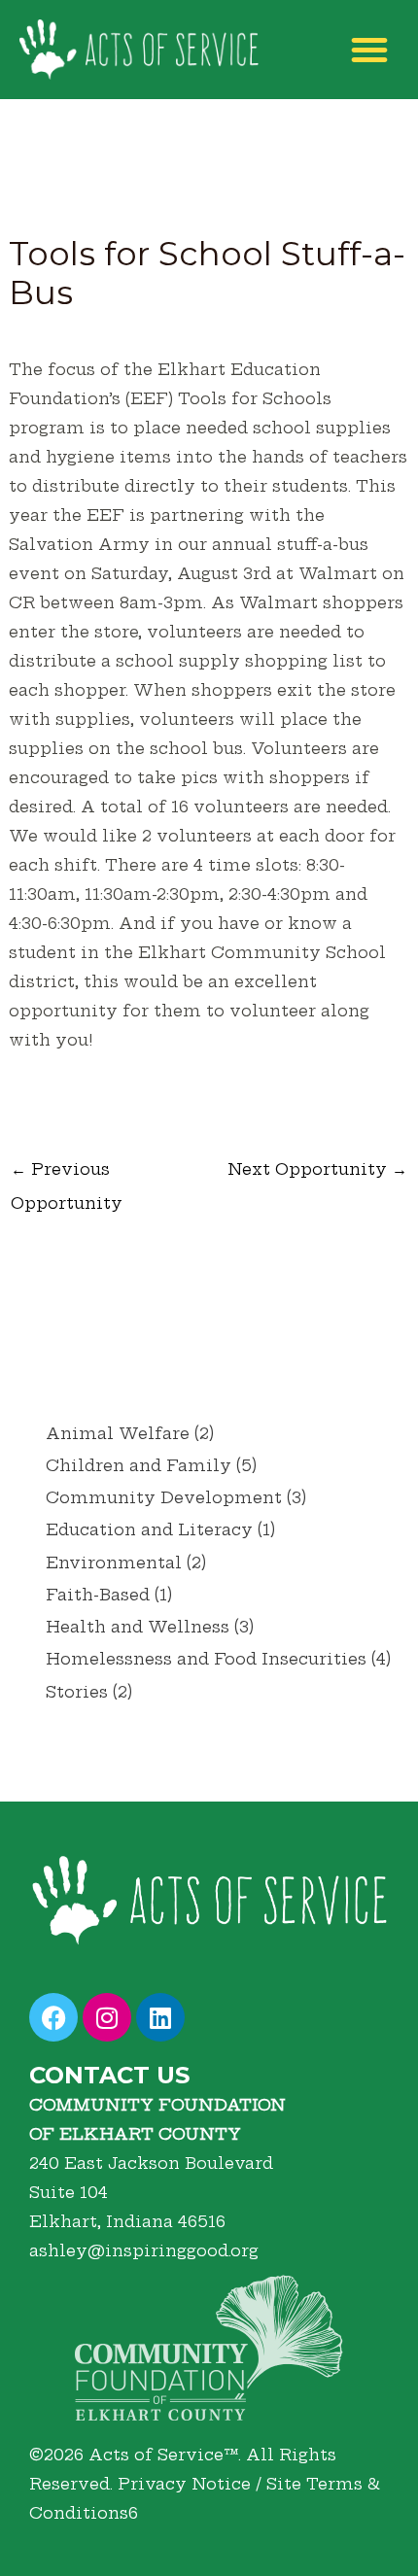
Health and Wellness (138, 1627)
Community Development (164, 1497)
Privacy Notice (184, 2484)
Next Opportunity (317, 1169)
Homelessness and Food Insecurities (206, 1659)
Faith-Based (98, 1595)
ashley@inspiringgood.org (144, 2250)
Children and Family (139, 1465)
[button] (369, 50)
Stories (77, 1692)
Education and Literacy (149, 1529)
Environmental (114, 1563)
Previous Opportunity (67, 1174)
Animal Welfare (118, 1433)
